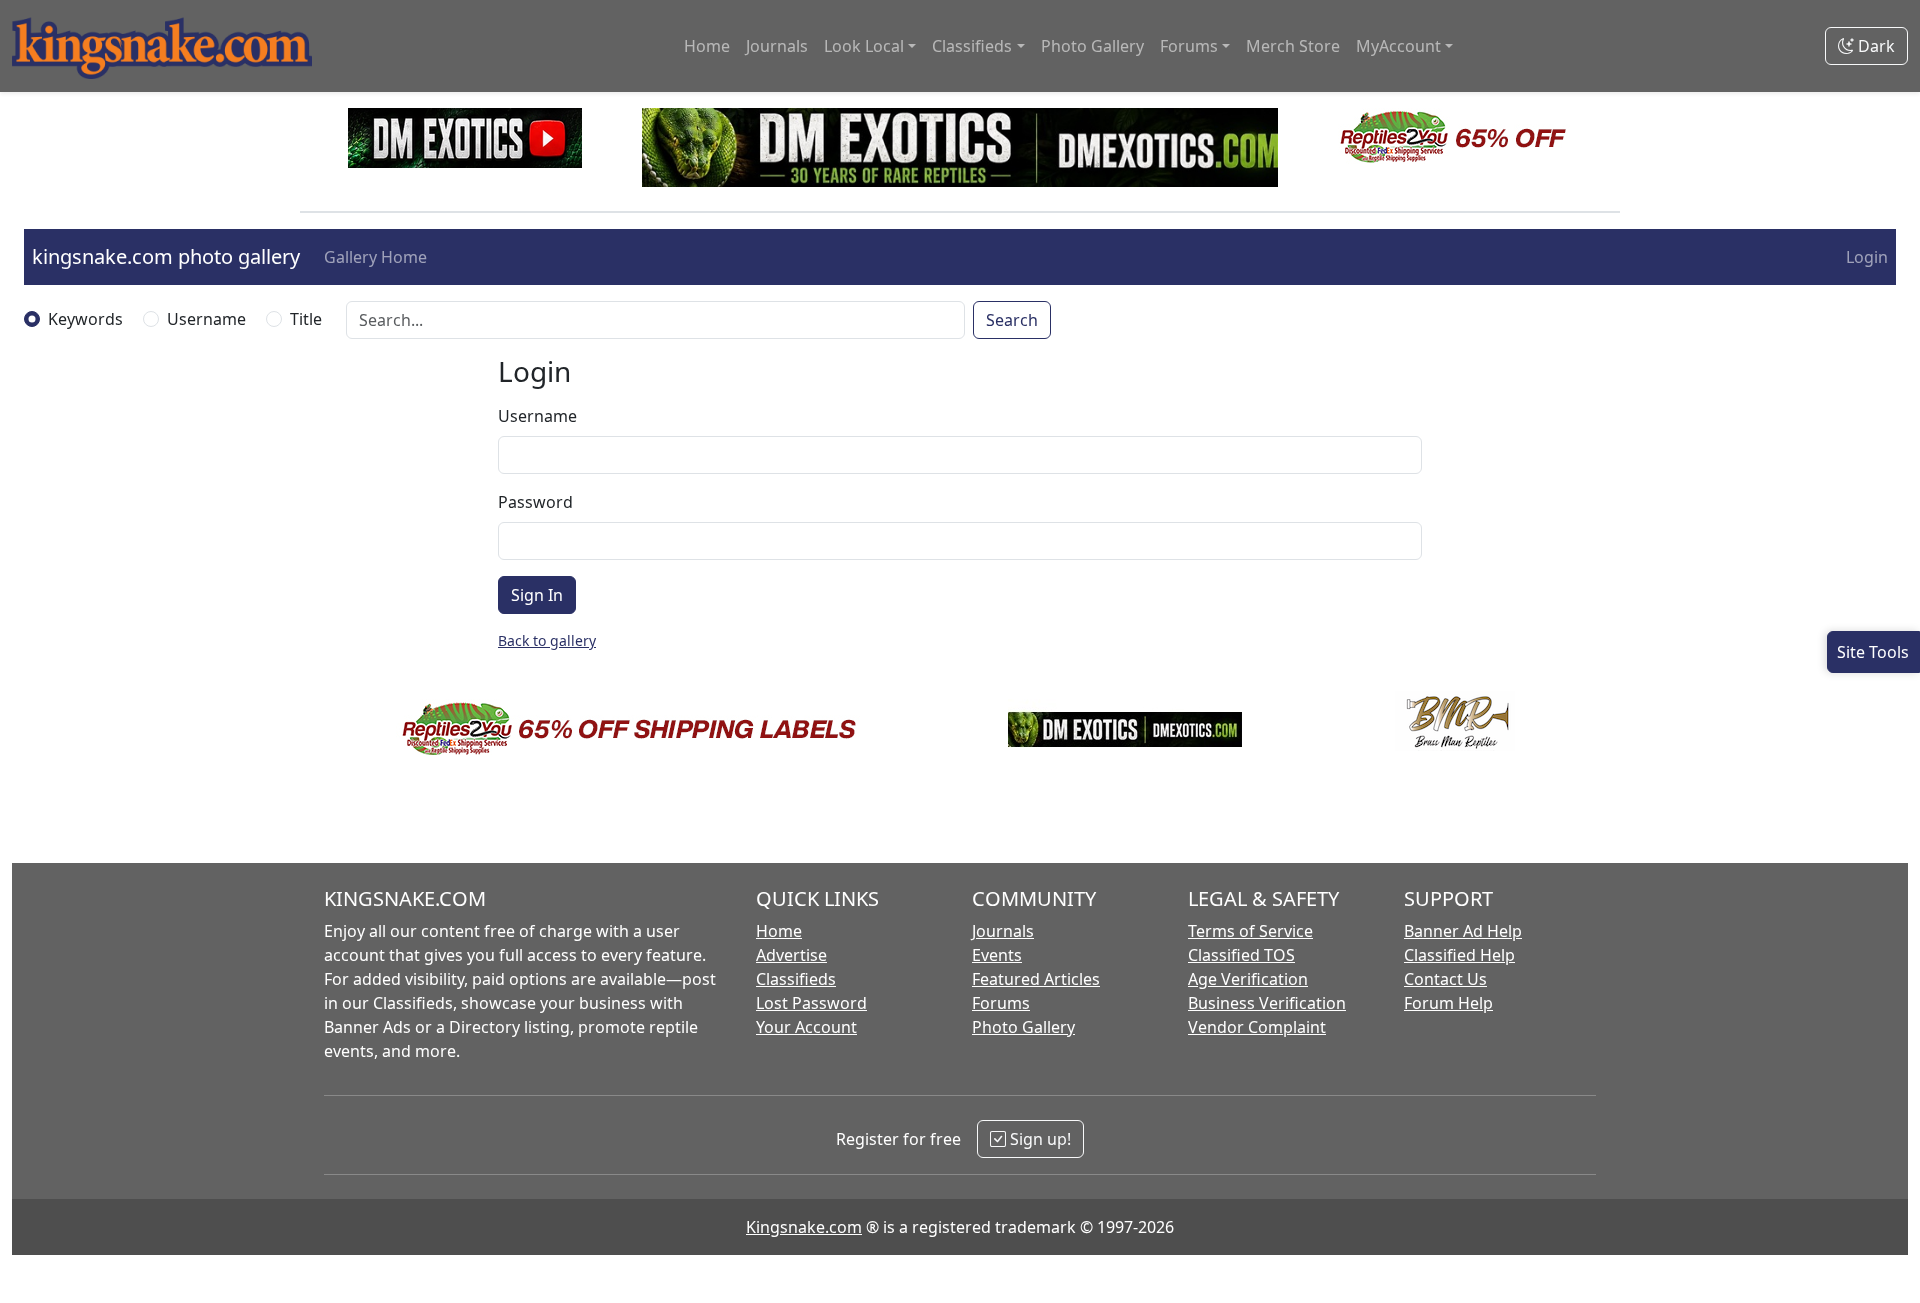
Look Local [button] (864, 46)
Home (707, 46)
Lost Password (811, 1003)
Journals (777, 46)
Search (1012, 320)
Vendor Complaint (1257, 1027)
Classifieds (796, 979)
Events (997, 955)
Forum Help (1448, 1003)
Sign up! (1038, 1139)
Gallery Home (375, 257)
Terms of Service (1250, 931)
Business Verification (1267, 1003)
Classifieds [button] (972, 46)
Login (1867, 257)
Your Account (806, 1027)
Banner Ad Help (1463, 931)
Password (535, 502)
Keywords (85, 319)
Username (206, 319)
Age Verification (1248, 979)
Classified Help (1459, 955)
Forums (1001, 1003)
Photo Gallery (1092, 46)
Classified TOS (1241, 955)
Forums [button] (1189, 46)
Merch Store (1293, 46)
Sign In (537, 595)
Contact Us (1445, 979)
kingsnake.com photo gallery (166, 256)
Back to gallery (547, 640)
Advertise (791, 955)
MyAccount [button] (1398, 46)
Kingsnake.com (804, 1227)
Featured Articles (1036, 979)
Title (306, 319)
